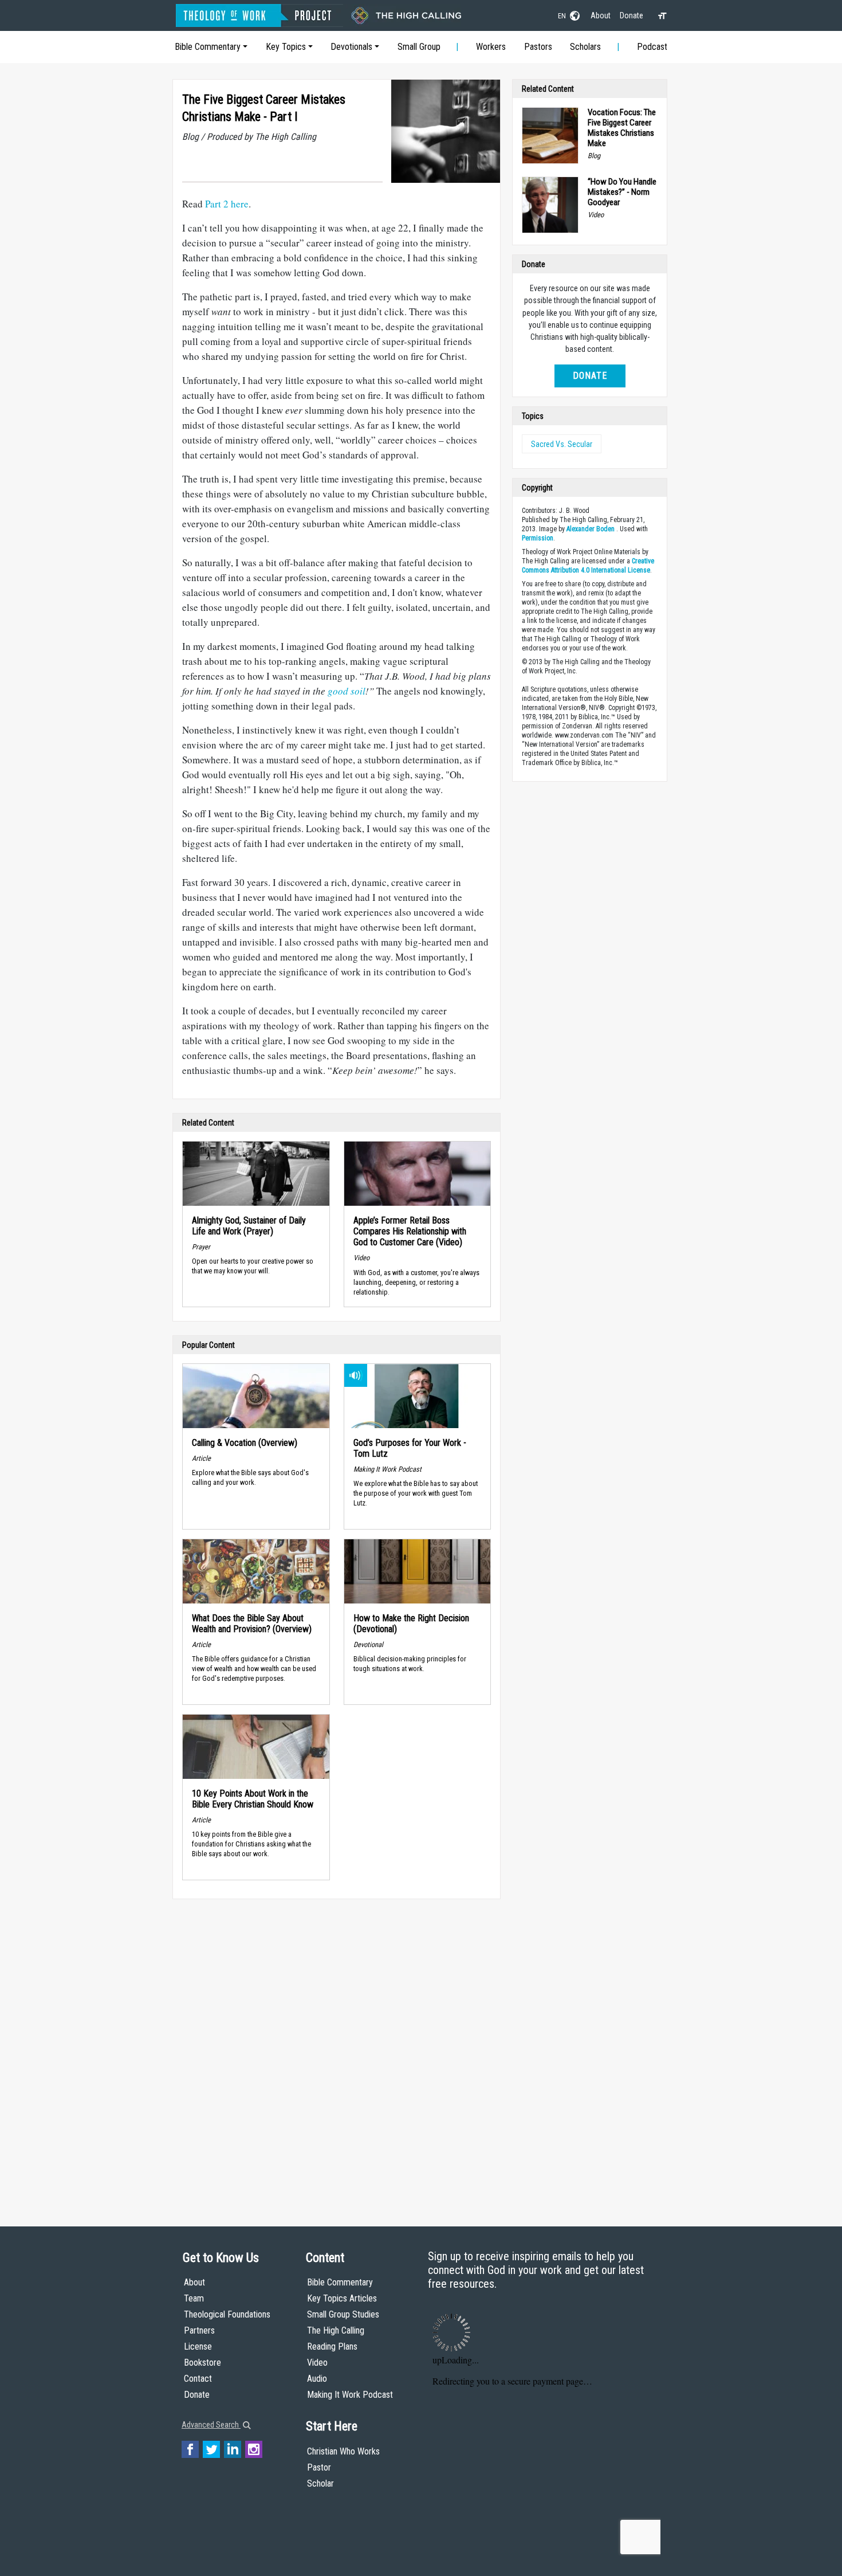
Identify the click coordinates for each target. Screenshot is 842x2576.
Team (194, 2298)
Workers (491, 47)
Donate (631, 15)
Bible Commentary (208, 47)
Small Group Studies (343, 2314)
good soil (347, 691)
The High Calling (336, 2330)
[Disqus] (337, 2052)
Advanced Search (211, 2425)
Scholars (585, 47)
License (198, 2346)
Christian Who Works (343, 2451)
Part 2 (217, 204)
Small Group (419, 47)
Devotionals (351, 47)
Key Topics (286, 47)
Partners (199, 2330)
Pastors (538, 47)
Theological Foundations (227, 2314)
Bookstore (202, 2363)
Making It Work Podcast (350, 2395)
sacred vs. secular (562, 444)
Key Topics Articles (342, 2298)
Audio (317, 2379)
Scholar (320, 2483)
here (239, 204)
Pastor (319, 2467)
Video (317, 2363)
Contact (198, 2379)
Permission (538, 538)
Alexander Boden (591, 529)
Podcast (652, 47)
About (601, 15)
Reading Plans (332, 2346)
